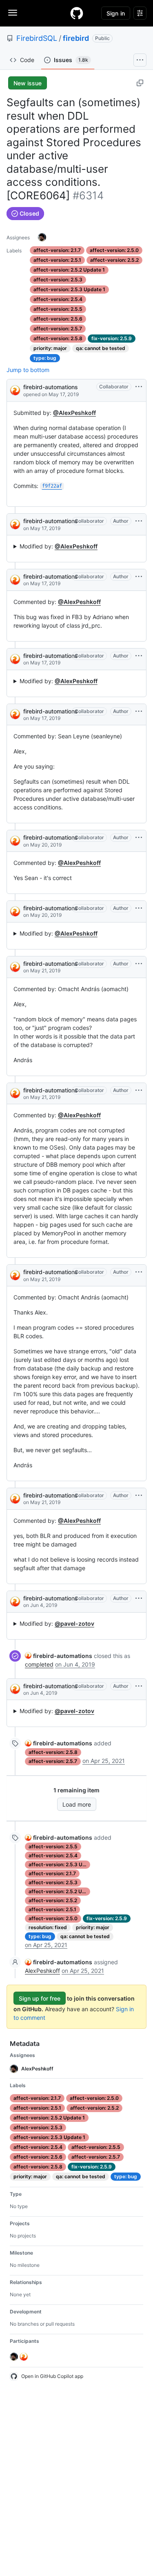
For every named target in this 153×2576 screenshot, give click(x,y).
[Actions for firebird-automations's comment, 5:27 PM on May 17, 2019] (139, 577)
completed (39, 1664)
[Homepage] (77, 13)
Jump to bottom (28, 370)
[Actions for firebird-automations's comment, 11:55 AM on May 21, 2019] (139, 1272)
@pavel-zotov (74, 1623)
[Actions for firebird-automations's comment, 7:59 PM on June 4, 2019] (139, 1598)
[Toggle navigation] (13, 13)
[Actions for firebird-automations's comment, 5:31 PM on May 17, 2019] (139, 656)
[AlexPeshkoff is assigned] (42, 237)
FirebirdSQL (37, 38)
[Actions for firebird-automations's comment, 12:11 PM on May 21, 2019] (139, 1495)
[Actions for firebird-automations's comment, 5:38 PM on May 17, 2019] (139, 711)
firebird (76, 38)
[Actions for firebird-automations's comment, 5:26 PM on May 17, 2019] (139, 521)
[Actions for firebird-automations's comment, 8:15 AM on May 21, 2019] (139, 964)
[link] (59, 1656)
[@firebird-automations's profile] (15, 390)
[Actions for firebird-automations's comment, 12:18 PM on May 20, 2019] (139, 838)
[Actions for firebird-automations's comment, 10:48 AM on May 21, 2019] (139, 1090)
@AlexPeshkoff (74, 413)
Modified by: (59, 546)
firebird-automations (51, 387)
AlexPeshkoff (42, 1971)
